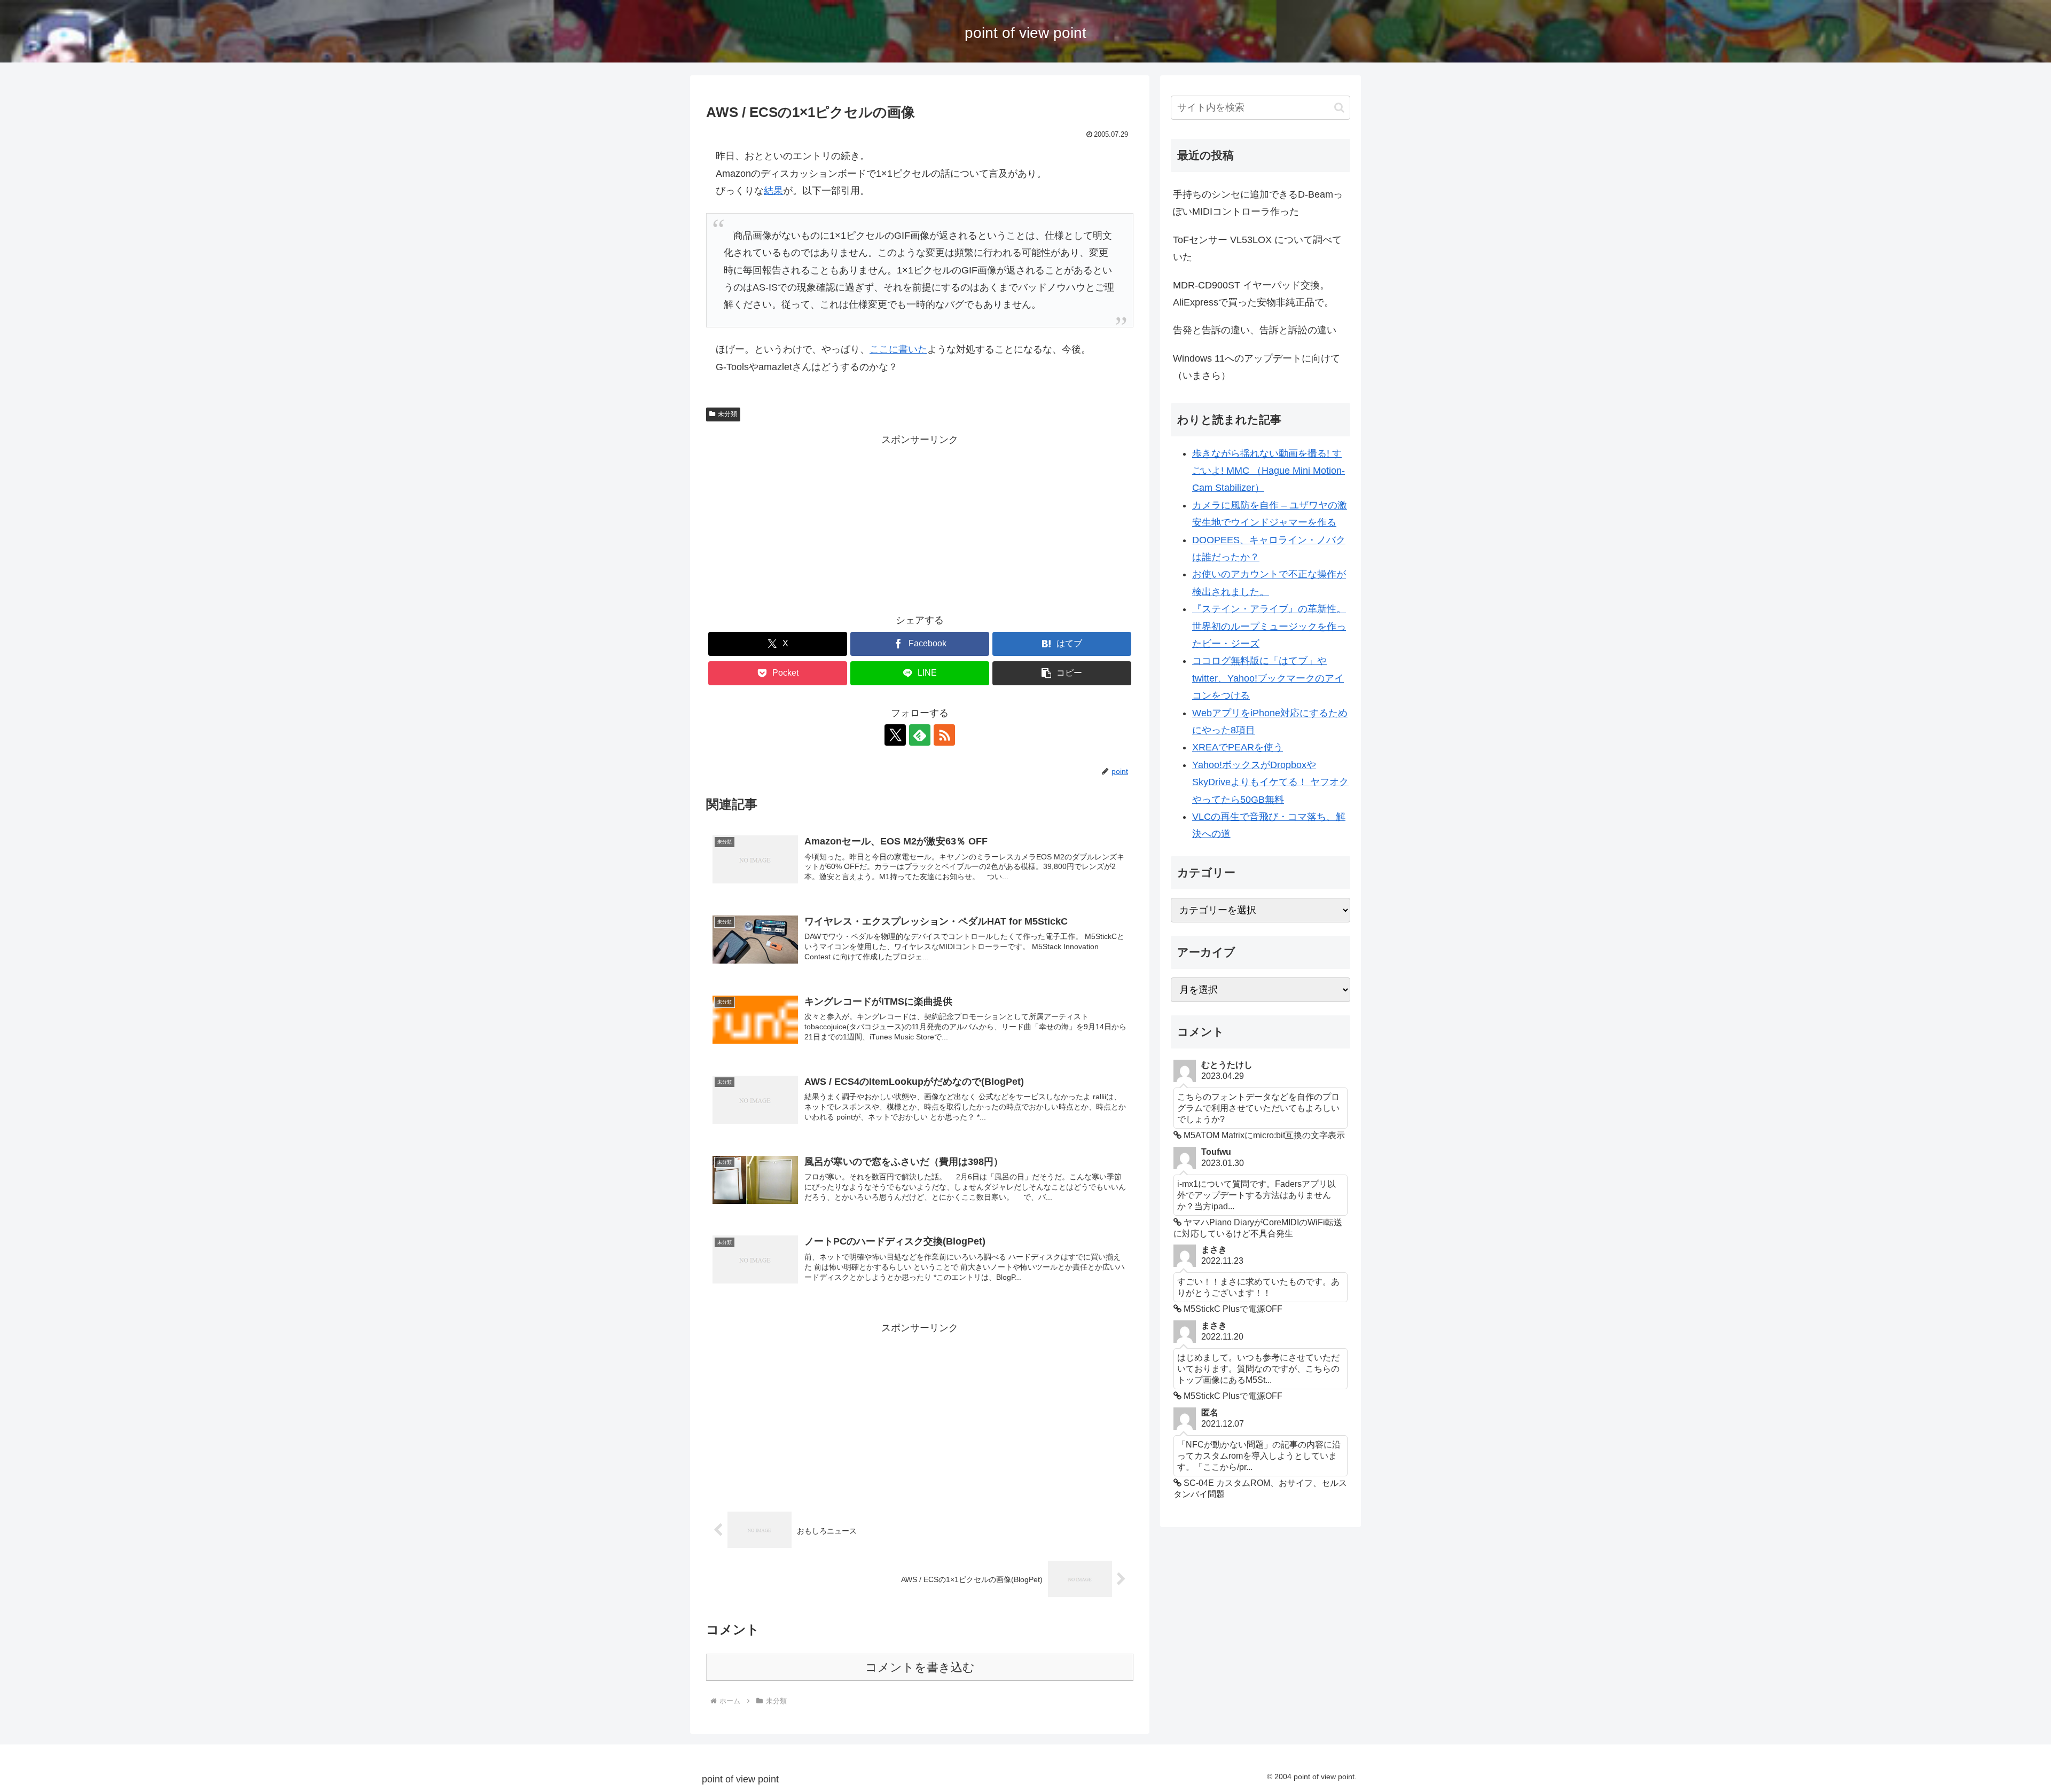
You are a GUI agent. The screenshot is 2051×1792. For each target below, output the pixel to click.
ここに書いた (898, 349)
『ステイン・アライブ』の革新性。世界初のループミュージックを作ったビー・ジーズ (1269, 626)
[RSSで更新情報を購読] (944, 735)
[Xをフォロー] (895, 735)
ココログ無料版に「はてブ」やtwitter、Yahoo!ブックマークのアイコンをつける (1268, 678)
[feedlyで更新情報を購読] (920, 735)
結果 (773, 191)
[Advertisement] (920, 523)
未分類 (727, 414)
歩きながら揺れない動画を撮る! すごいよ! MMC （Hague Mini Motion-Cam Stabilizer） (1269, 471)
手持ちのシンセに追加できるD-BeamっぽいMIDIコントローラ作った (1258, 203)
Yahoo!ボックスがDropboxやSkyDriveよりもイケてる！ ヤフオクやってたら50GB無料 (1270, 782)
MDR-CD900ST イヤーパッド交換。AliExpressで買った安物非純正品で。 (1253, 294)
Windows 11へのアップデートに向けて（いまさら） (1257, 367)
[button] (1062, 673)
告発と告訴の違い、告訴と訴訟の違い (1255, 330)
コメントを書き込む (920, 1667)
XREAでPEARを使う (1238, 747)
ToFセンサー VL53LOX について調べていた (1257, 248)
